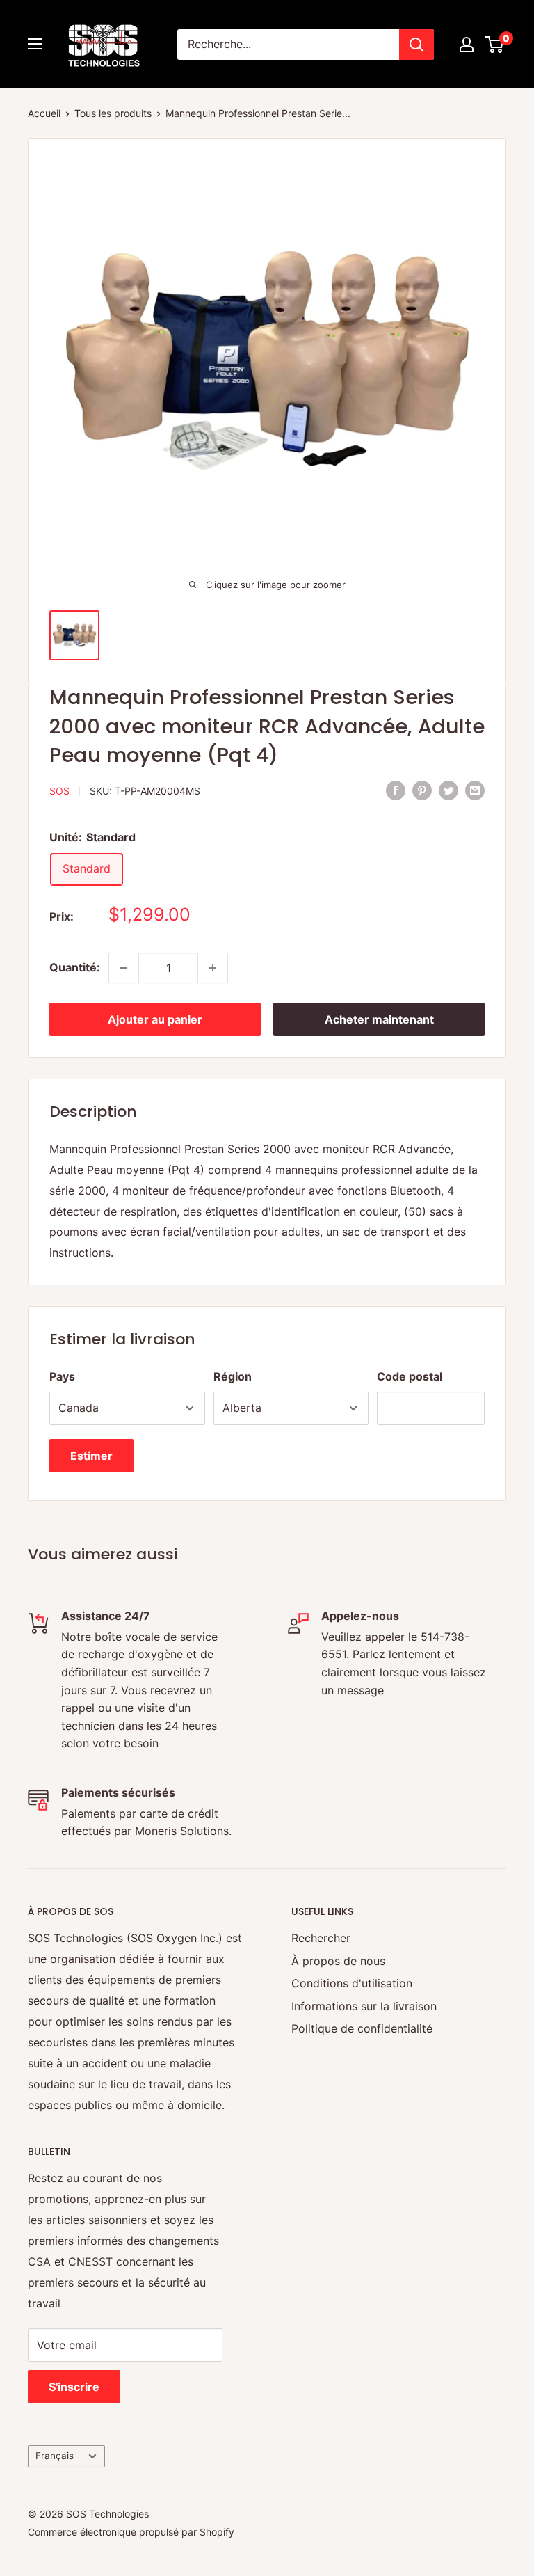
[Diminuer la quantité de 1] (124, 968)
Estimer (91, 1456)
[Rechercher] (416, 45)
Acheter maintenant (379, 1019)
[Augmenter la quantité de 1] (213, 968)
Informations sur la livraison (364, 2006)
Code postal (410, 1376)
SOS (59, 791)
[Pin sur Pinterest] (422, 790)
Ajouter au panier (155, 1019)
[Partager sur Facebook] (396, 790)
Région (233, 1376)
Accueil (44, 113)
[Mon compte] (467, 45)
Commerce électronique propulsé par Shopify (131, 2532)
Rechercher (321, 1938)
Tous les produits (113, 113)
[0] (495, 45)
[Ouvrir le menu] (35, 44)
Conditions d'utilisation (352, 1983)
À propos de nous (338, 1961)
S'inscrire (74, 2387)
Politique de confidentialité (362, 2028)
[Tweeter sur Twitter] (448, 790)
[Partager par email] (475, 790)
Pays (62, 1376)
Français (55, 2456)
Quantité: (75, 967)
